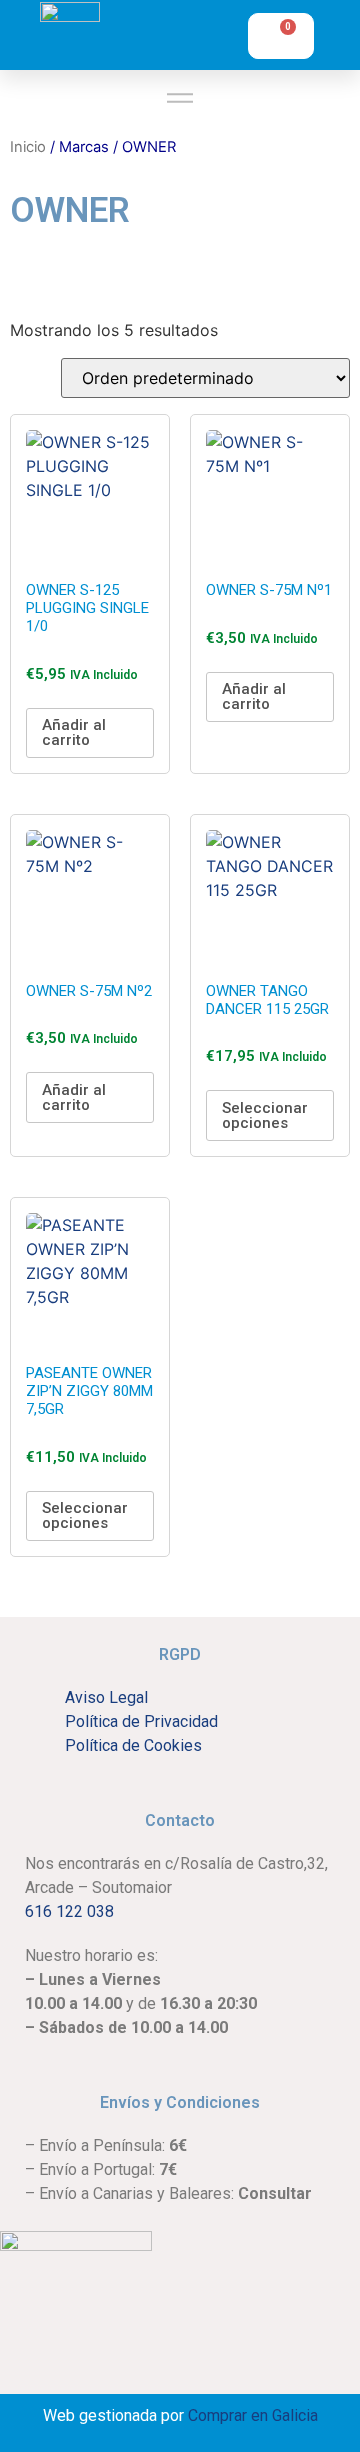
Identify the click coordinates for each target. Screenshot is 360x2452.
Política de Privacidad (141, 1721)
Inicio (28, 147)
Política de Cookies (133, 1745)
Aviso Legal (106, 1697)
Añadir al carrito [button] (74, 732)
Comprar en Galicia (253, 2415)
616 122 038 (69, 1911)
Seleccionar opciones (265, 1115)
